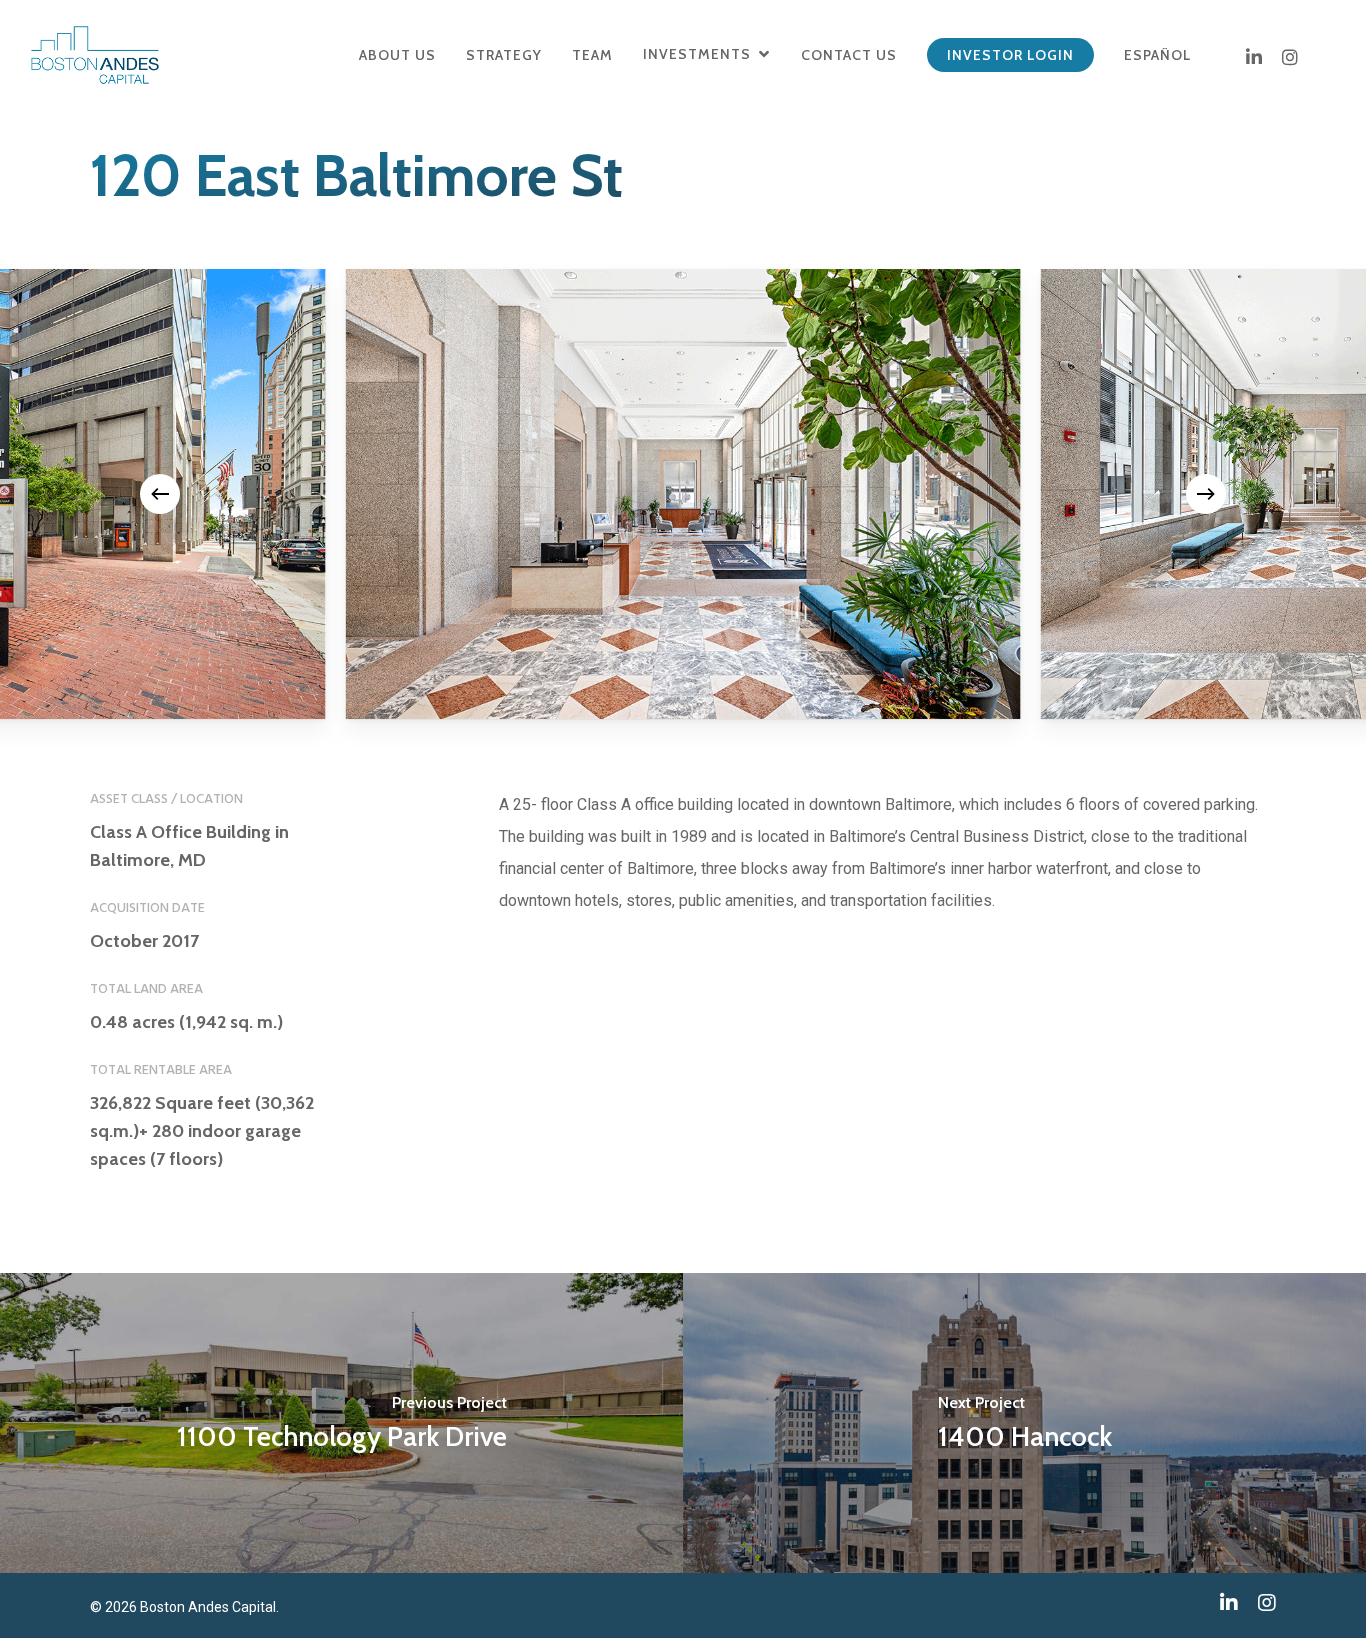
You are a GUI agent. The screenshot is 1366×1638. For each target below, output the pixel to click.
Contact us (849, 55)
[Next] (1206, 494)
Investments (697, 54)
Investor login (1010, 55)
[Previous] (160, 494)
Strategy (504, 55)
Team (592, 55)
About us (397, 55)
